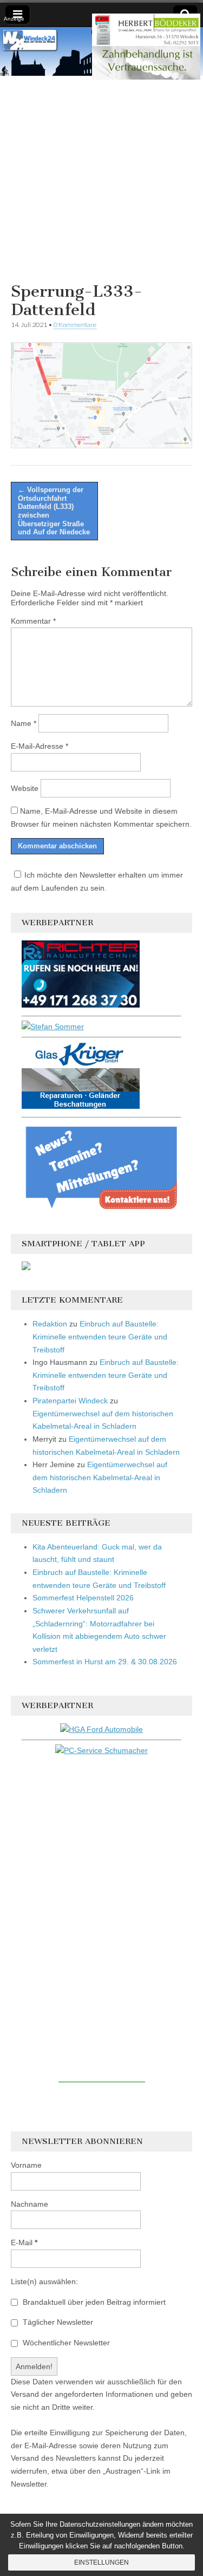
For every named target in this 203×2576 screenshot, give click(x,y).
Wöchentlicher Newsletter (65, 2343)
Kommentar (33, 621)
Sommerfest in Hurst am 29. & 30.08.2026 (105, 1662)
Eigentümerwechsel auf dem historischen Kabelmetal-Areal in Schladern (100, 1477)
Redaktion (50, 1324)
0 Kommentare (75, 325)
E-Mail (24, 2242)
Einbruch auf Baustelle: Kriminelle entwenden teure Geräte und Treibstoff (100, 1336)
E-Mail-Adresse (40, 746)
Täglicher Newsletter (57, 2322)
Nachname (30, 2204)
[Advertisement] (101, 177)
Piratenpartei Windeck (70, 1401)
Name (24, 723)
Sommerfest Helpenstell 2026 (83, 1598)
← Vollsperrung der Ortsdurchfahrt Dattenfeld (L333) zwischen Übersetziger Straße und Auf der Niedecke (54, 511)
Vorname (26, 2165)
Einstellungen (101, 2562)
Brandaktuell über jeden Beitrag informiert (93, 2302)
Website (25, 788)
